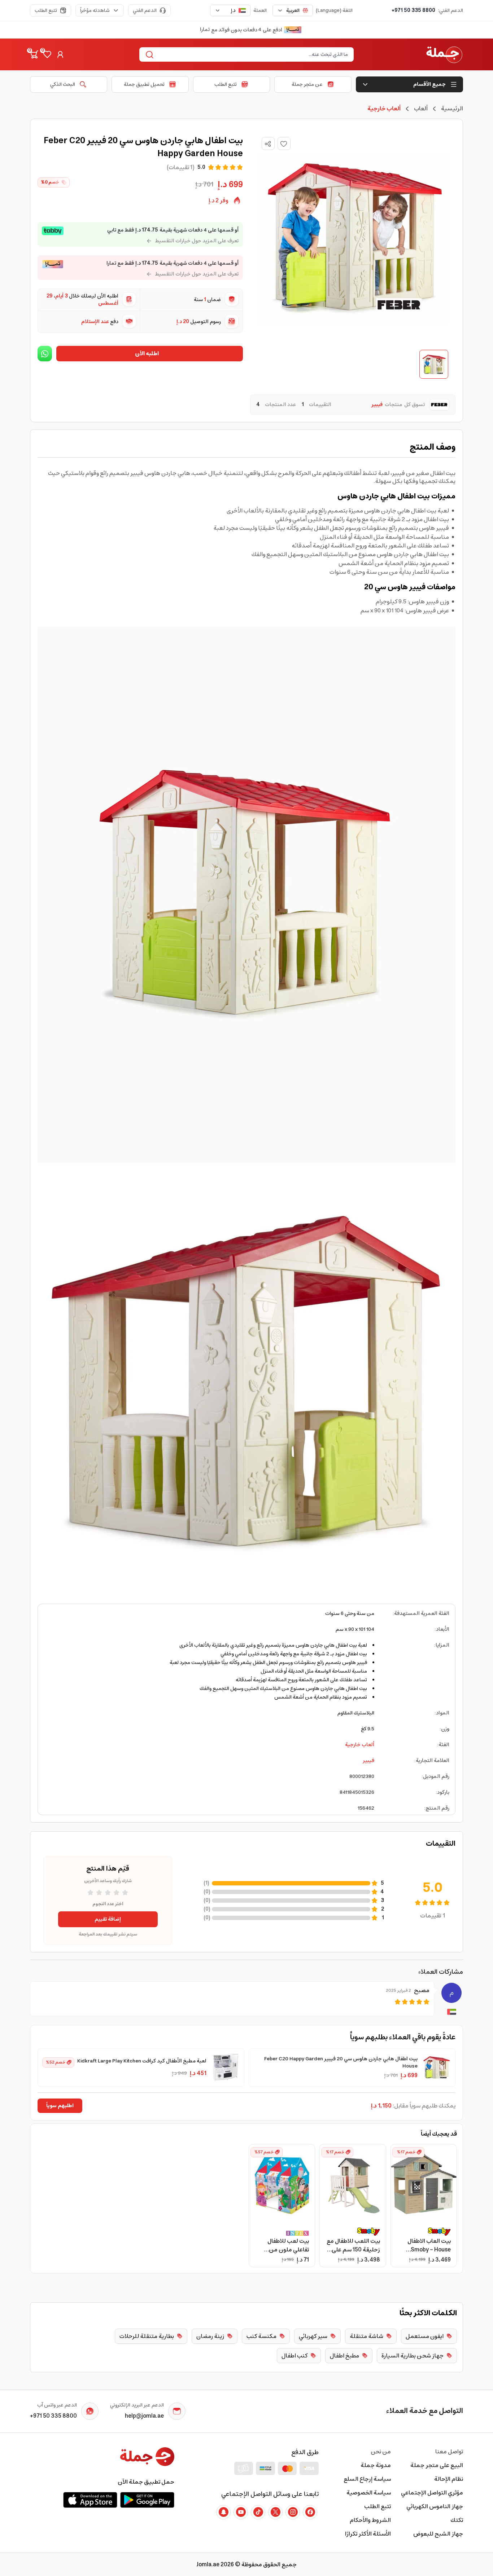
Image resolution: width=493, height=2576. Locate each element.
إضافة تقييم (108, 1919)
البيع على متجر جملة (437, 2465)
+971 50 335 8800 (413, 10)
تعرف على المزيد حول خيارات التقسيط (197, 241)
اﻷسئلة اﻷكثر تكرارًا (368, 2534)
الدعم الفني (145, 10)
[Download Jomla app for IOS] (90, 2500)
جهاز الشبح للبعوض (438, 2534)
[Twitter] (275, 2512)
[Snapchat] (223, 2512)
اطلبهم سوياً (60, 2106)
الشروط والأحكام (370, 2520)
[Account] (60, 54)
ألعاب (421, 109)
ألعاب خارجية (360, 1745)
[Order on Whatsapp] (45, 354)
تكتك (457, 2520)
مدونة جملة (376, 2465)
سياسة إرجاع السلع (367, 2479)
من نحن (381, 2452)
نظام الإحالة (449, 2479)
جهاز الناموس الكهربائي (435, 2506)
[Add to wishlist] (284, 144)
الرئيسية (452, 109)
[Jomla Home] (444, 54)
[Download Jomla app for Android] (147, 2500)
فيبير (368, 1761)
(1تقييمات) (181, 167)
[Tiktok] (258, 2512)
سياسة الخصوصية (369, 2493)
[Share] (268, 144)
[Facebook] (310, 2512)
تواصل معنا (449, 2452)
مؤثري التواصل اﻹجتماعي (432, 2493)
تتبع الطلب (46, 10)
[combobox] (293, 10)
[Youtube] (241, 2512)
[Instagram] (293, 2512)
